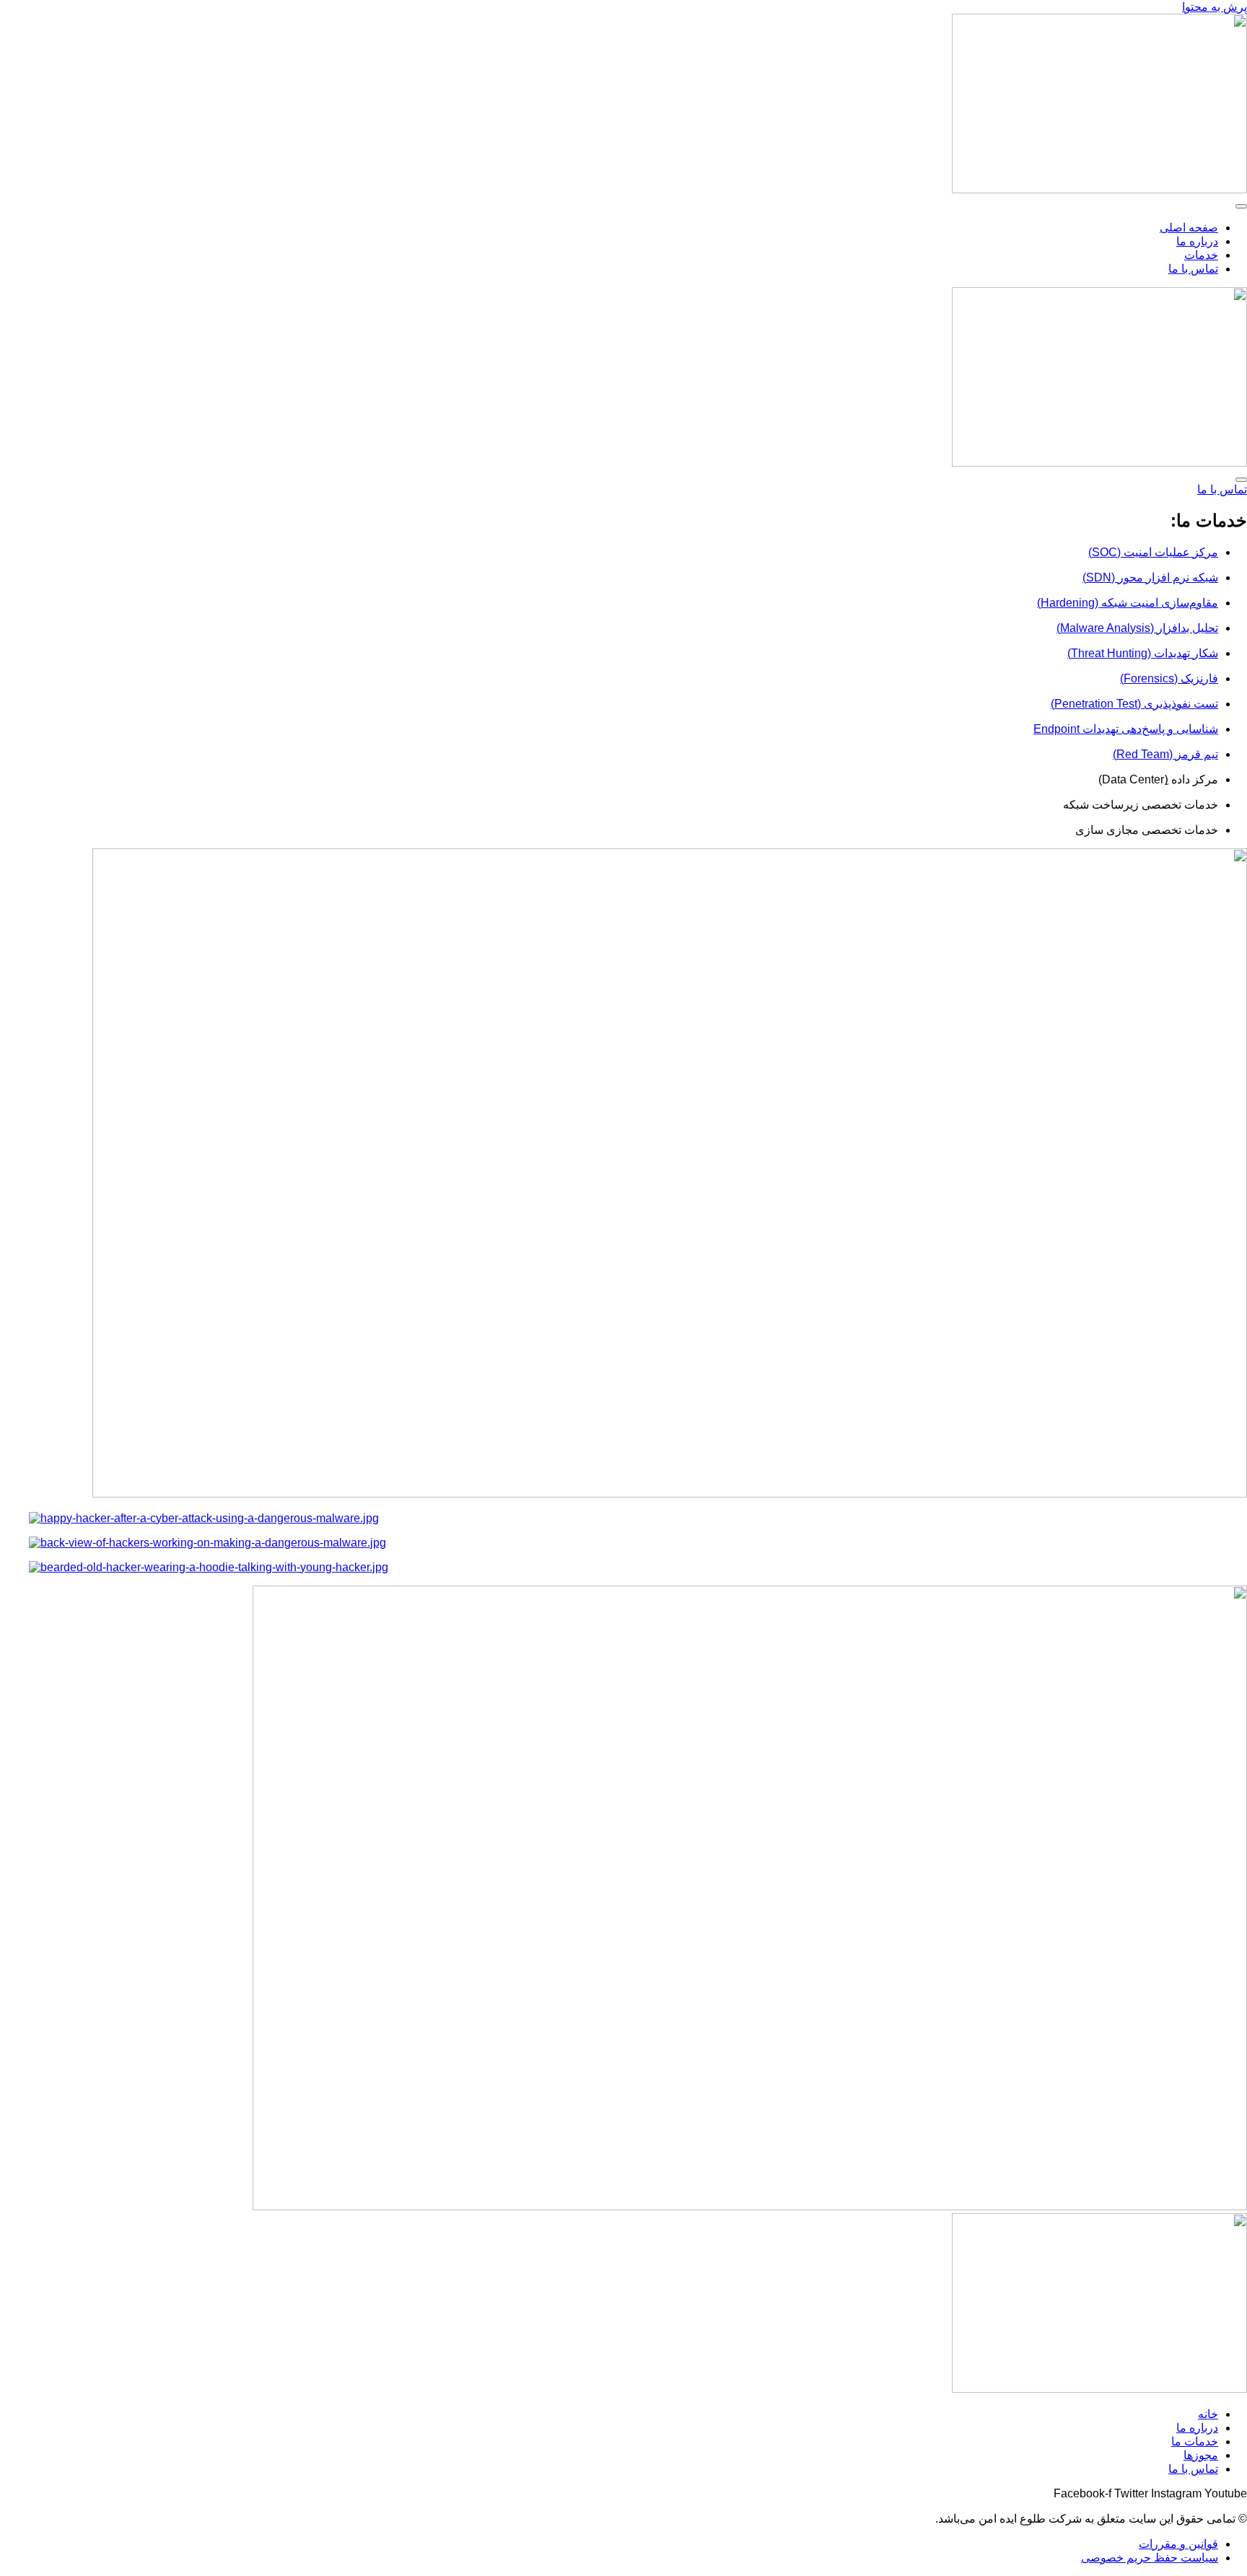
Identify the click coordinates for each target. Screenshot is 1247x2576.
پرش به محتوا (1215, 7)
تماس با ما (1193, 269)
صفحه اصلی (1189, 228)
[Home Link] (1099, 463)
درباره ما (1197, 241)
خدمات (1201, 255)
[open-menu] (1241, 206)
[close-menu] (1241, 480)
